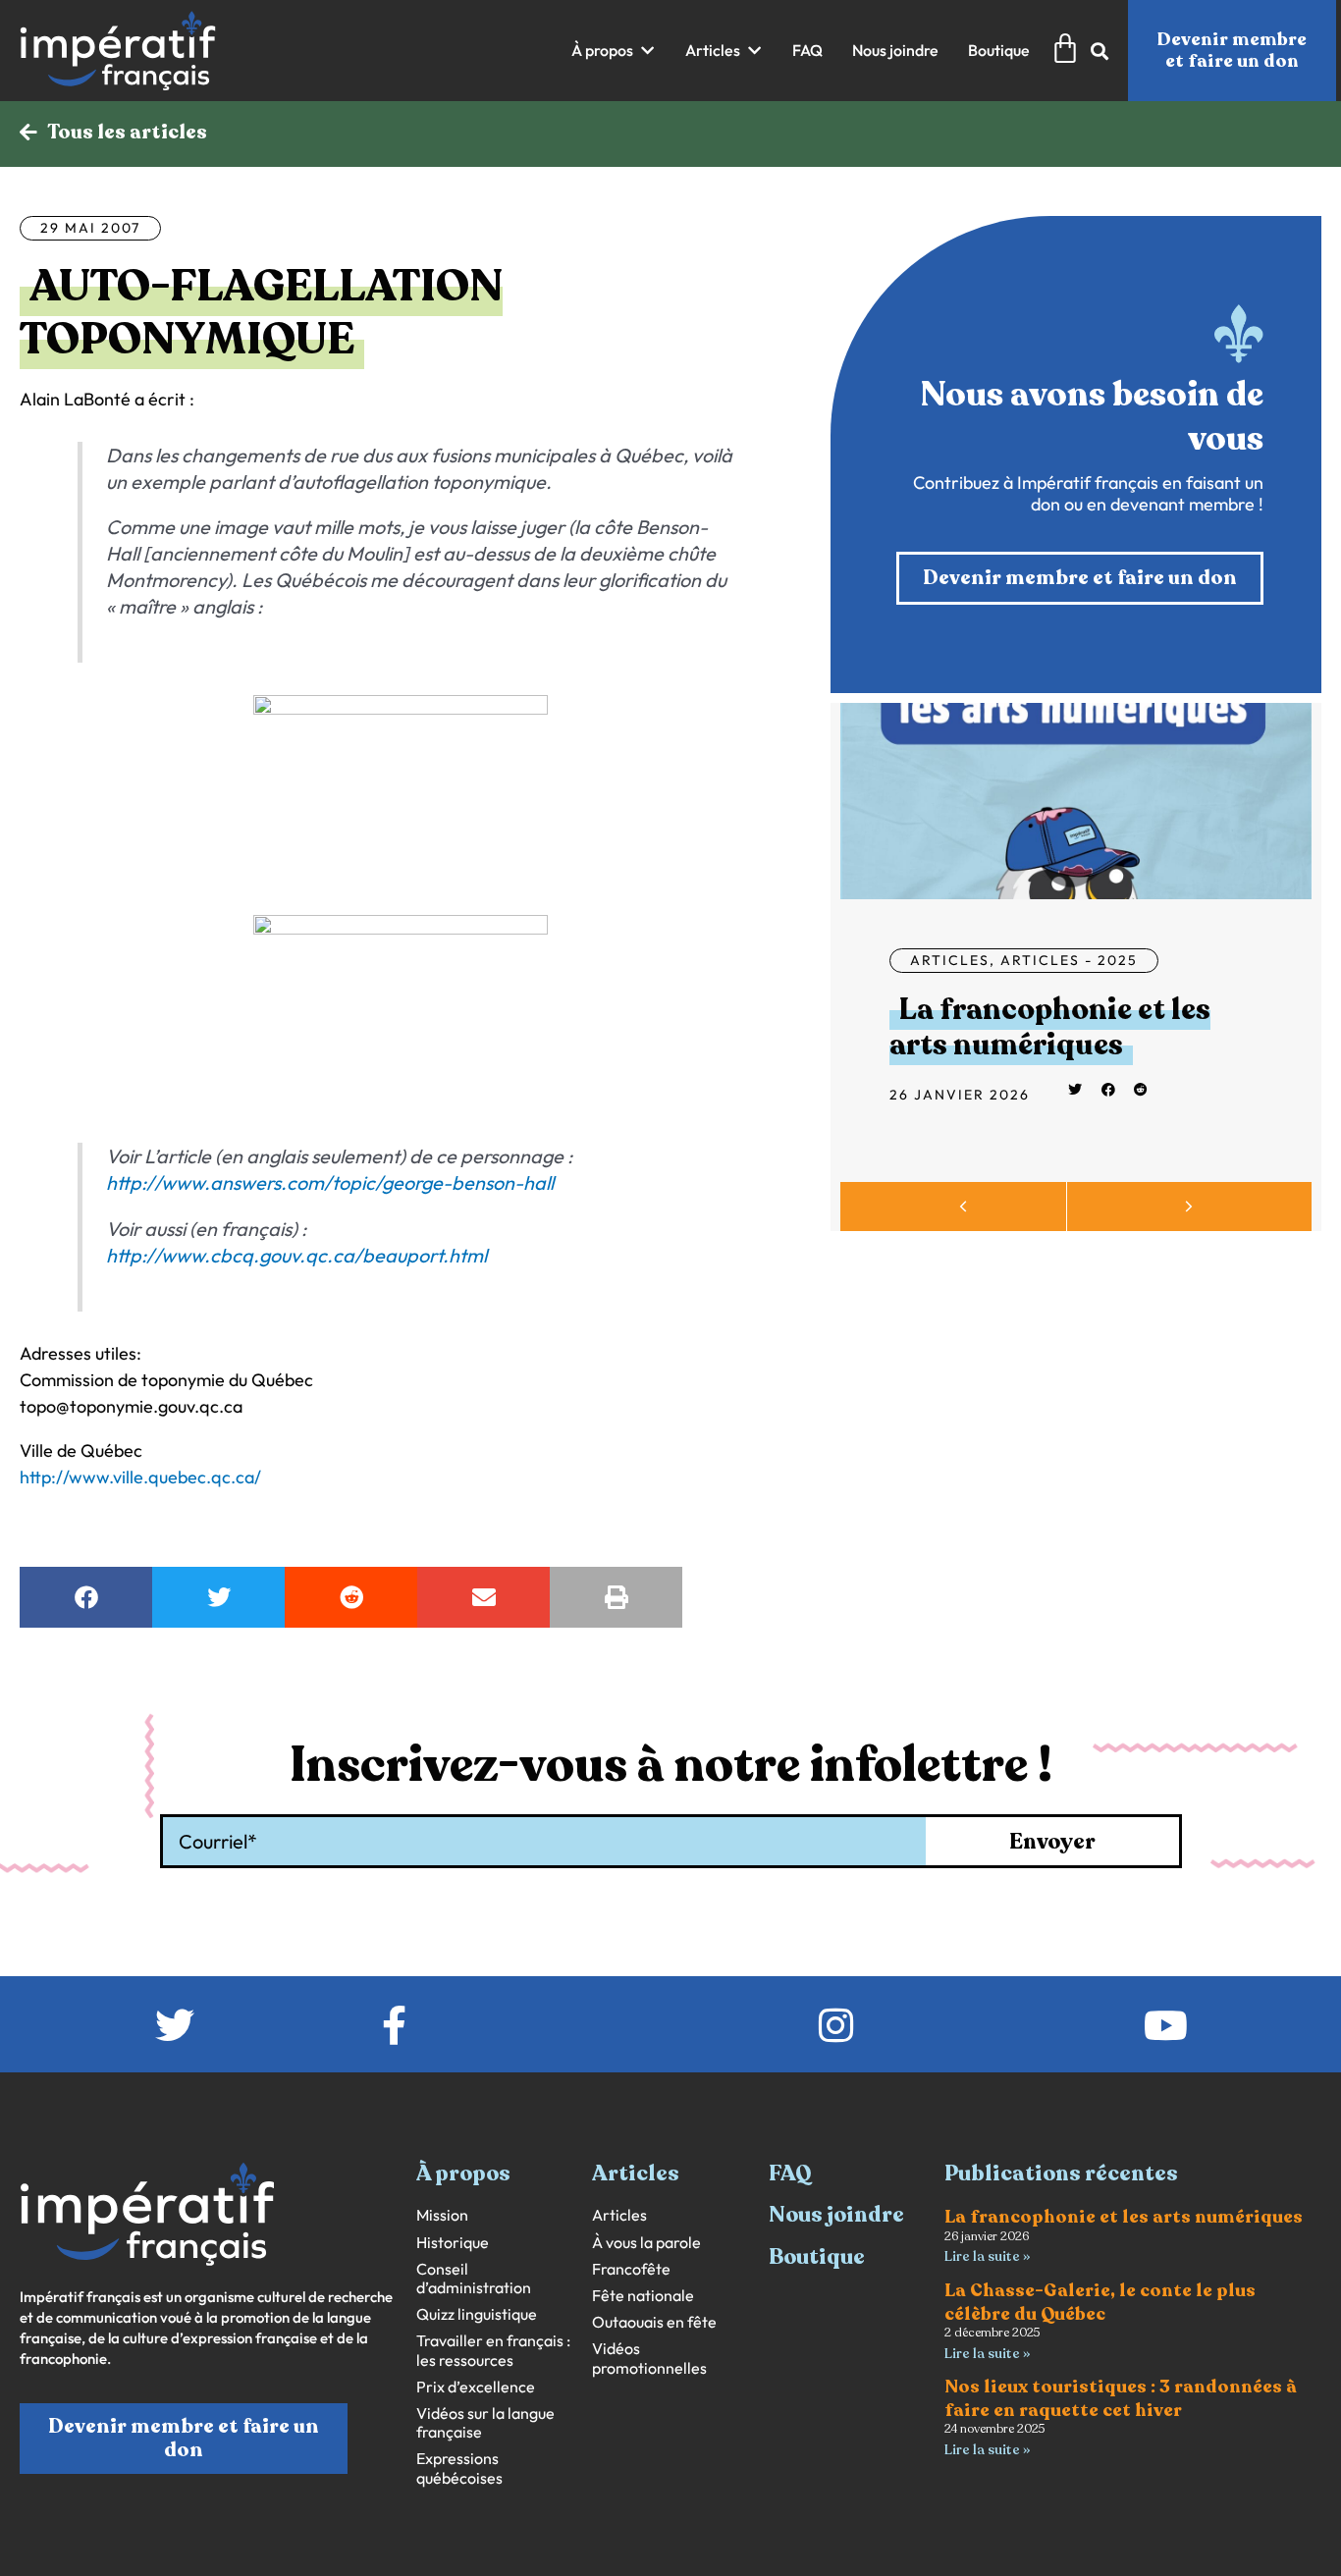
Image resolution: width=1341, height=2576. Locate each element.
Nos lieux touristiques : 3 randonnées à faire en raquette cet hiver (1121, 2398)
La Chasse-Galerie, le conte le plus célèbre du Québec (1100, 2302)
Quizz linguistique (477, 2314)
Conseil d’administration (474, 2279)
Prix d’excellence (476, 2387)
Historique (453, 2243)
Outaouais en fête (654, 2322)
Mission (442, 2215)
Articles (950, 960)
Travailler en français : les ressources (493, 2350)
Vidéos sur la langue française (485, 2423)
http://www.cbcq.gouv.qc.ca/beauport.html (296, 1255)
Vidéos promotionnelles (649, 2358)
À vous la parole (646, 2243)
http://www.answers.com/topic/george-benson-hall (330, 1182)
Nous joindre (836, 2215)
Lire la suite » (987, 2256)
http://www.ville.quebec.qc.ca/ (140, 1477)
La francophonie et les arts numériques (1050, 1027)
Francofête (631, 2269)
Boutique (817, 2257)
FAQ (790, 2173)
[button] (614, 51)
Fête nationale (643, 2296)
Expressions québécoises (459, 2468)
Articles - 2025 (1069, 960)
